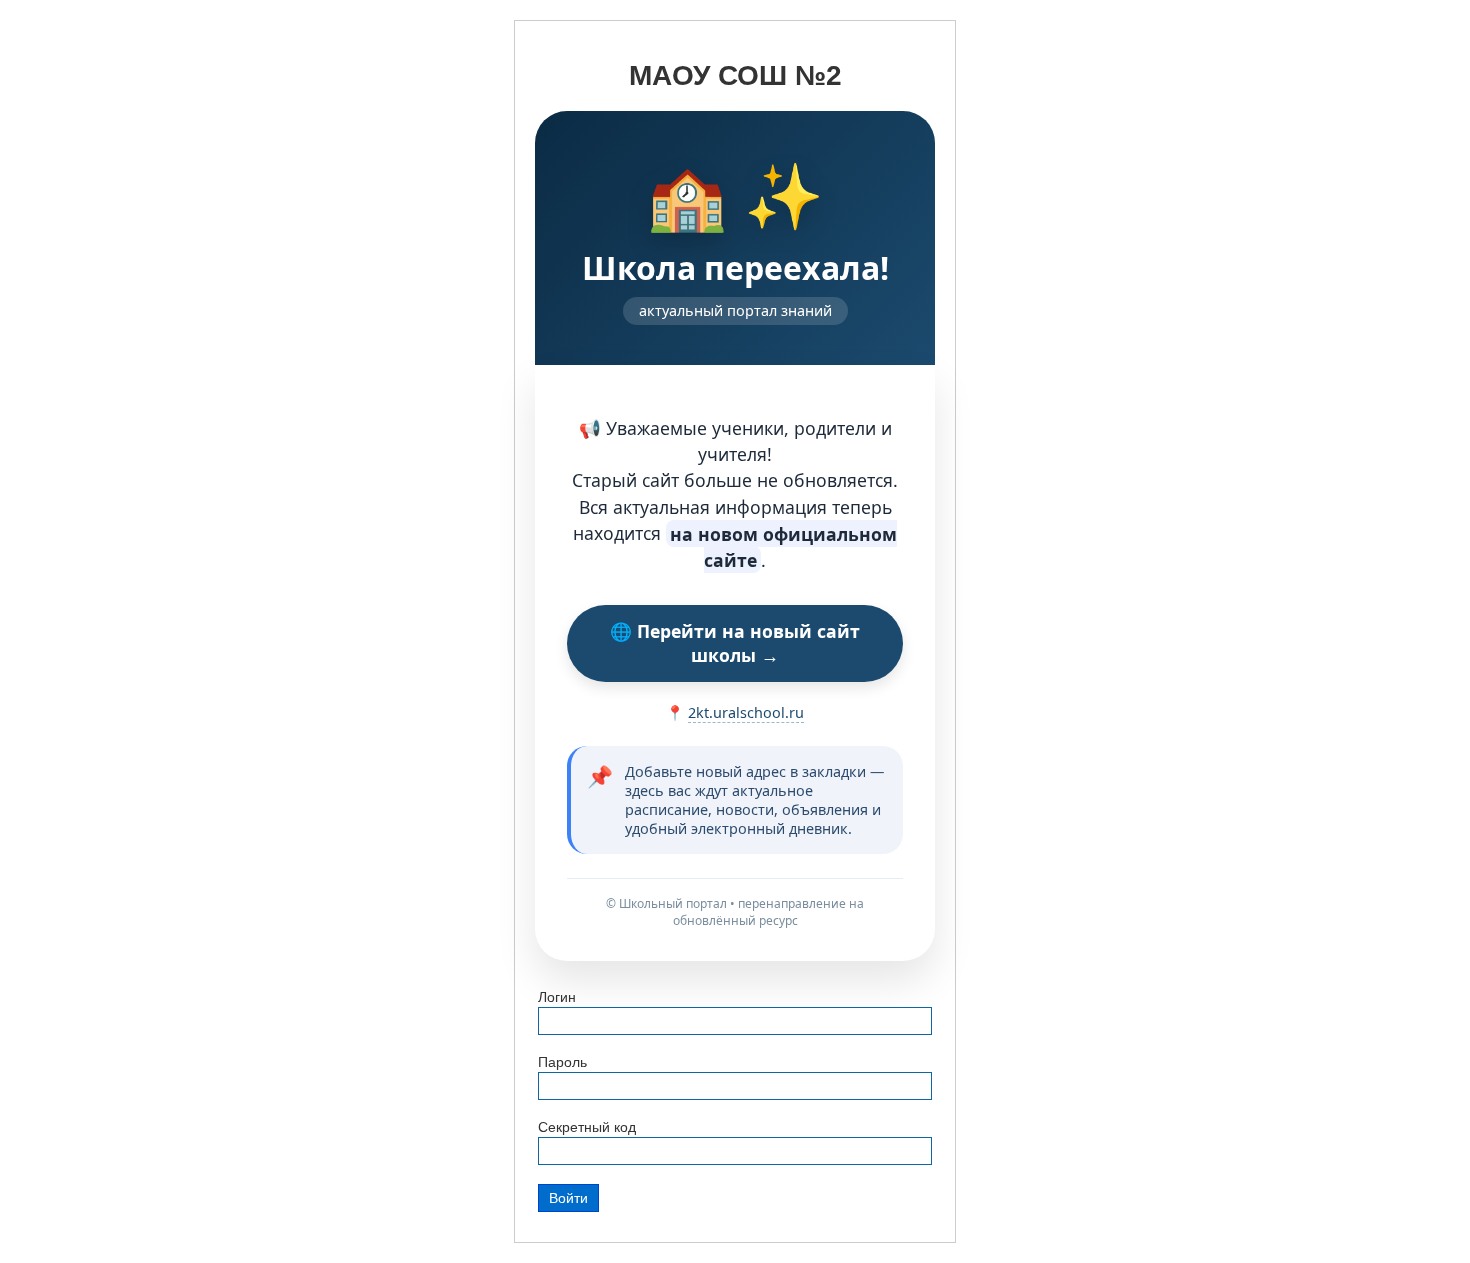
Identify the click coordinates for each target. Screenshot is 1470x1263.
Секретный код (587, 1127)
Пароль (562, 1062)
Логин (557, 997)
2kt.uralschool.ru (746, 712)
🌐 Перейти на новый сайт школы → (735, 643)
